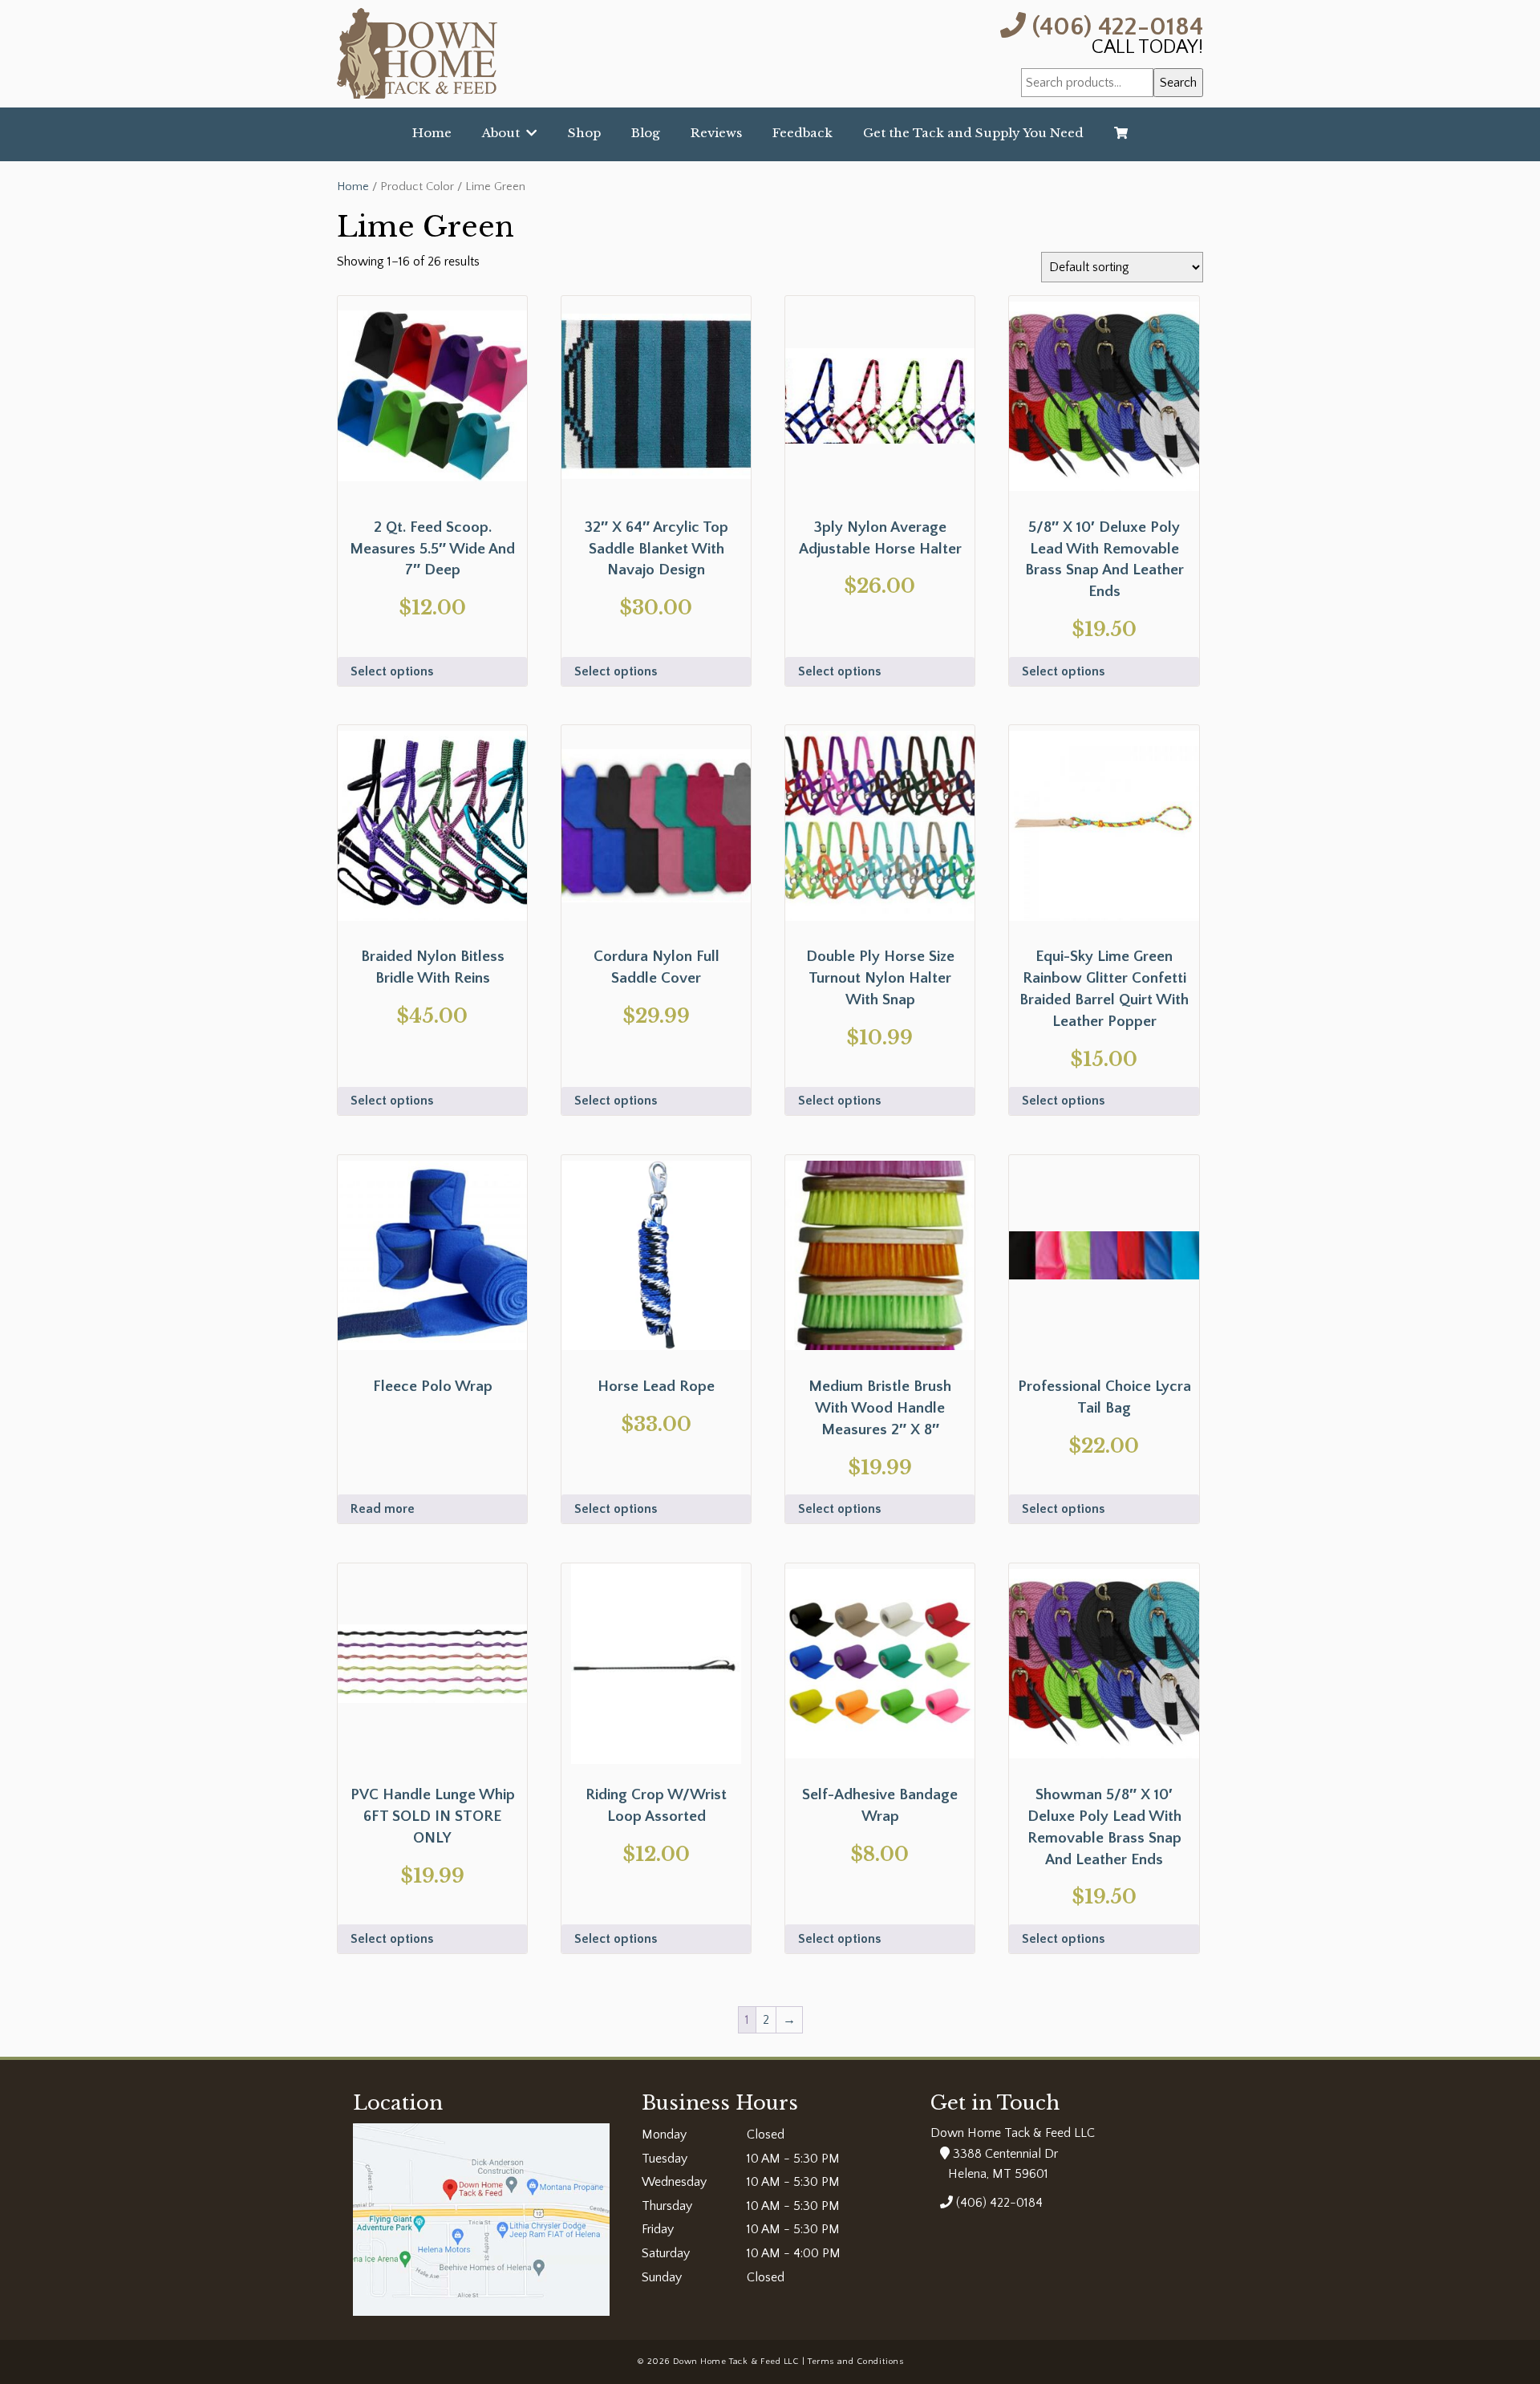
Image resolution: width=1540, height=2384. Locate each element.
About (504, 133)
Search (1178, 83)
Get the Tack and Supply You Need (973, 133)
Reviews (716, 133)
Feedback (802, 133)
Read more (383, 1509)
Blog (646, 133)
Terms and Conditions (855, 2362)
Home (432, 133)
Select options (392, 671)
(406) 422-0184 (1114, 25)
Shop (584, 133)
